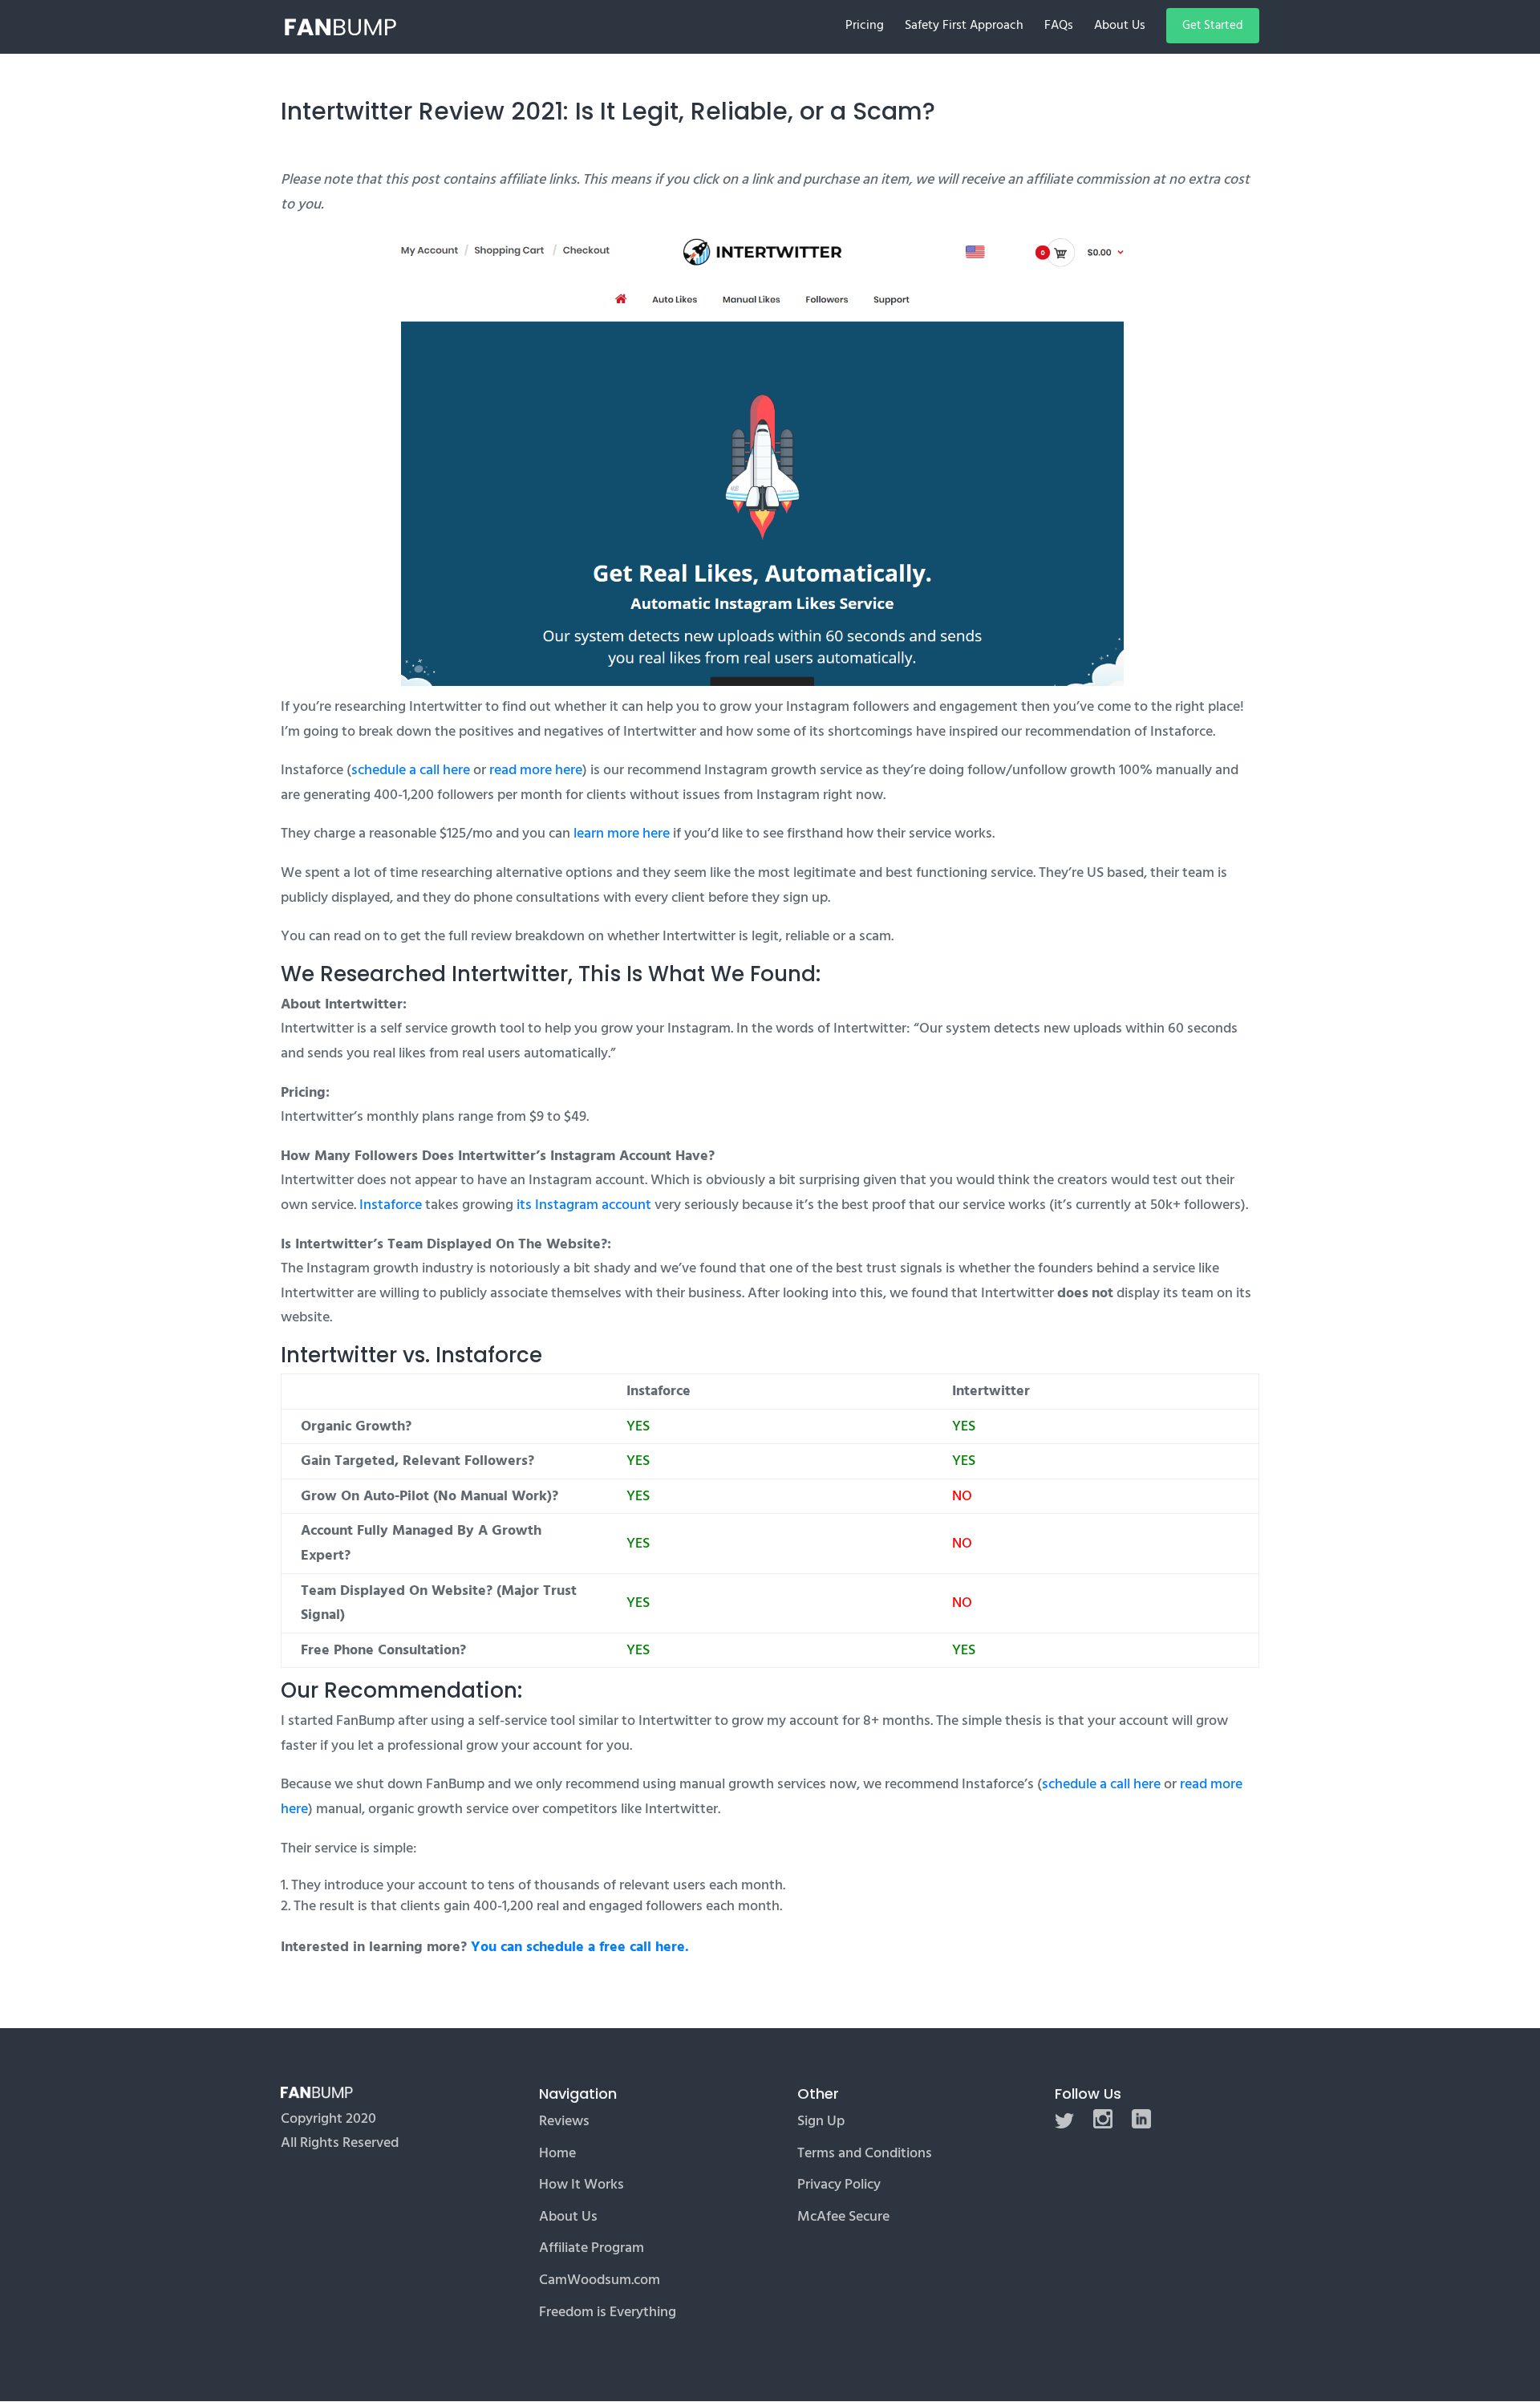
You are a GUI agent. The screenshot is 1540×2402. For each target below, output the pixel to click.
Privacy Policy (839, 2184)
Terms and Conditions (865, 2153)
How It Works (582, 2184)
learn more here (622, 833)
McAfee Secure (843, 2216)
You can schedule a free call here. (580, 1947)
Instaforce (391, 1205)
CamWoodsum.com (600, 2280)
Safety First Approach (964, 27)
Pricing (865, 27)
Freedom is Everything (608, 2312)
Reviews (564, 2121)
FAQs (1059, 27)
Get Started (1213, 25)
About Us (1120, 27)
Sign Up (821, 2121)
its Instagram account (584, 1205)
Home (557, 2153)
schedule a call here (411, 770)
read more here (536, 770)
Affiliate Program (592, 2248)
